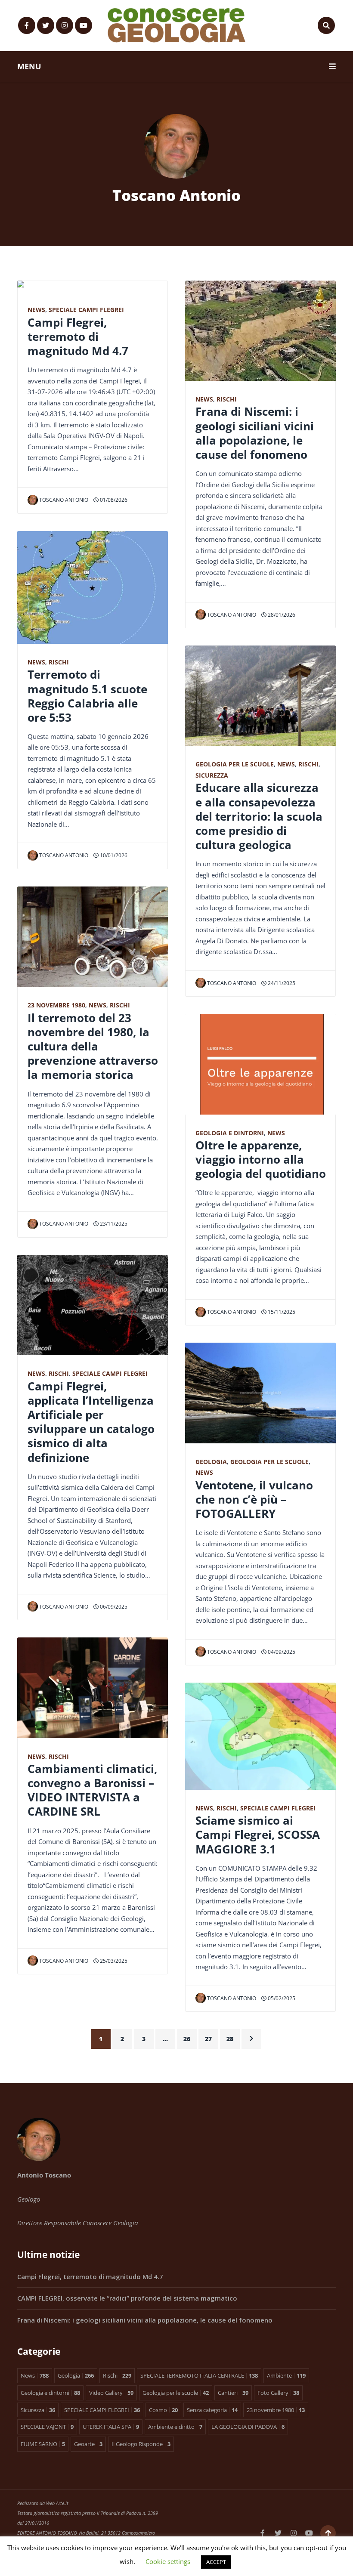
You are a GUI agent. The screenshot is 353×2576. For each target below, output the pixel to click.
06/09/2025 (113, 1607)
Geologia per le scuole (235, 764)
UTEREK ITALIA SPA (111, 2427)
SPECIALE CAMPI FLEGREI (86, 310)
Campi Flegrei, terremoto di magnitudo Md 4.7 (78, 337)
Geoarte (88, 2444)
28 (230, 2039)
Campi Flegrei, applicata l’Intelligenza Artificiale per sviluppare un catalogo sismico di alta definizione (91, 1422)
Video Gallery (111, 2393)
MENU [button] (29, 66)
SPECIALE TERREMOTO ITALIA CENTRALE (199, 2375)
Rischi (59, 662)
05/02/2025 (281, 1998)
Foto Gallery (278, 2393)
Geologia (211, 1462)
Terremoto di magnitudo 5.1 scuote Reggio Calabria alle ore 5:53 (87, 696)
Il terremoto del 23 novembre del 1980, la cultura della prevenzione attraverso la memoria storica (93, 1046)
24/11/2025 (281, 983)
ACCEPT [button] (216, 2562)
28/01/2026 (281, 615)
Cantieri (233, 2393)
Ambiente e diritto (175, 2427)
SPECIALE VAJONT (47, 2427)
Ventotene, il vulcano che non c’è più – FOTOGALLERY (254, 1499)
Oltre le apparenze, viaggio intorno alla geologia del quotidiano (261, 1159)
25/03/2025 (113, 1961)
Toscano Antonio (64, 500)
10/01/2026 (113, 855)
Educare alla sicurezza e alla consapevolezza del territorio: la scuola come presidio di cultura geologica (259, 816)
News (36, 310)
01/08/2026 (113, 500)
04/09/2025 (281, 1652)
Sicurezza (212, 775)
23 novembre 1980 (56, 1005)
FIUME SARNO (43, 2444)
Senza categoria (212, 2410)
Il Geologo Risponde (141, 2444)
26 (187, 2039)
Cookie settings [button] (168, 2561)
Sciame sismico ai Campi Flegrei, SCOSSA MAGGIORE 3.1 (258, 1835)
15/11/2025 (281, 1312)
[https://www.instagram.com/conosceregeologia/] (65, 25)
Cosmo (163, 2410)
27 (208, 2039)
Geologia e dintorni (230, 1133)
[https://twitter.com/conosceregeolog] (46, 25)
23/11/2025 (113, 1224)
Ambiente (286, 2375)
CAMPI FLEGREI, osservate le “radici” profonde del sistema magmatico (127, 2298)
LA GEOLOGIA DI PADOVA (248, 2427)
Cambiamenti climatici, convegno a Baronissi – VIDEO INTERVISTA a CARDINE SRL (92, 1790)
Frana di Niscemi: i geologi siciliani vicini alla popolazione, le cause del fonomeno (255, 433)
